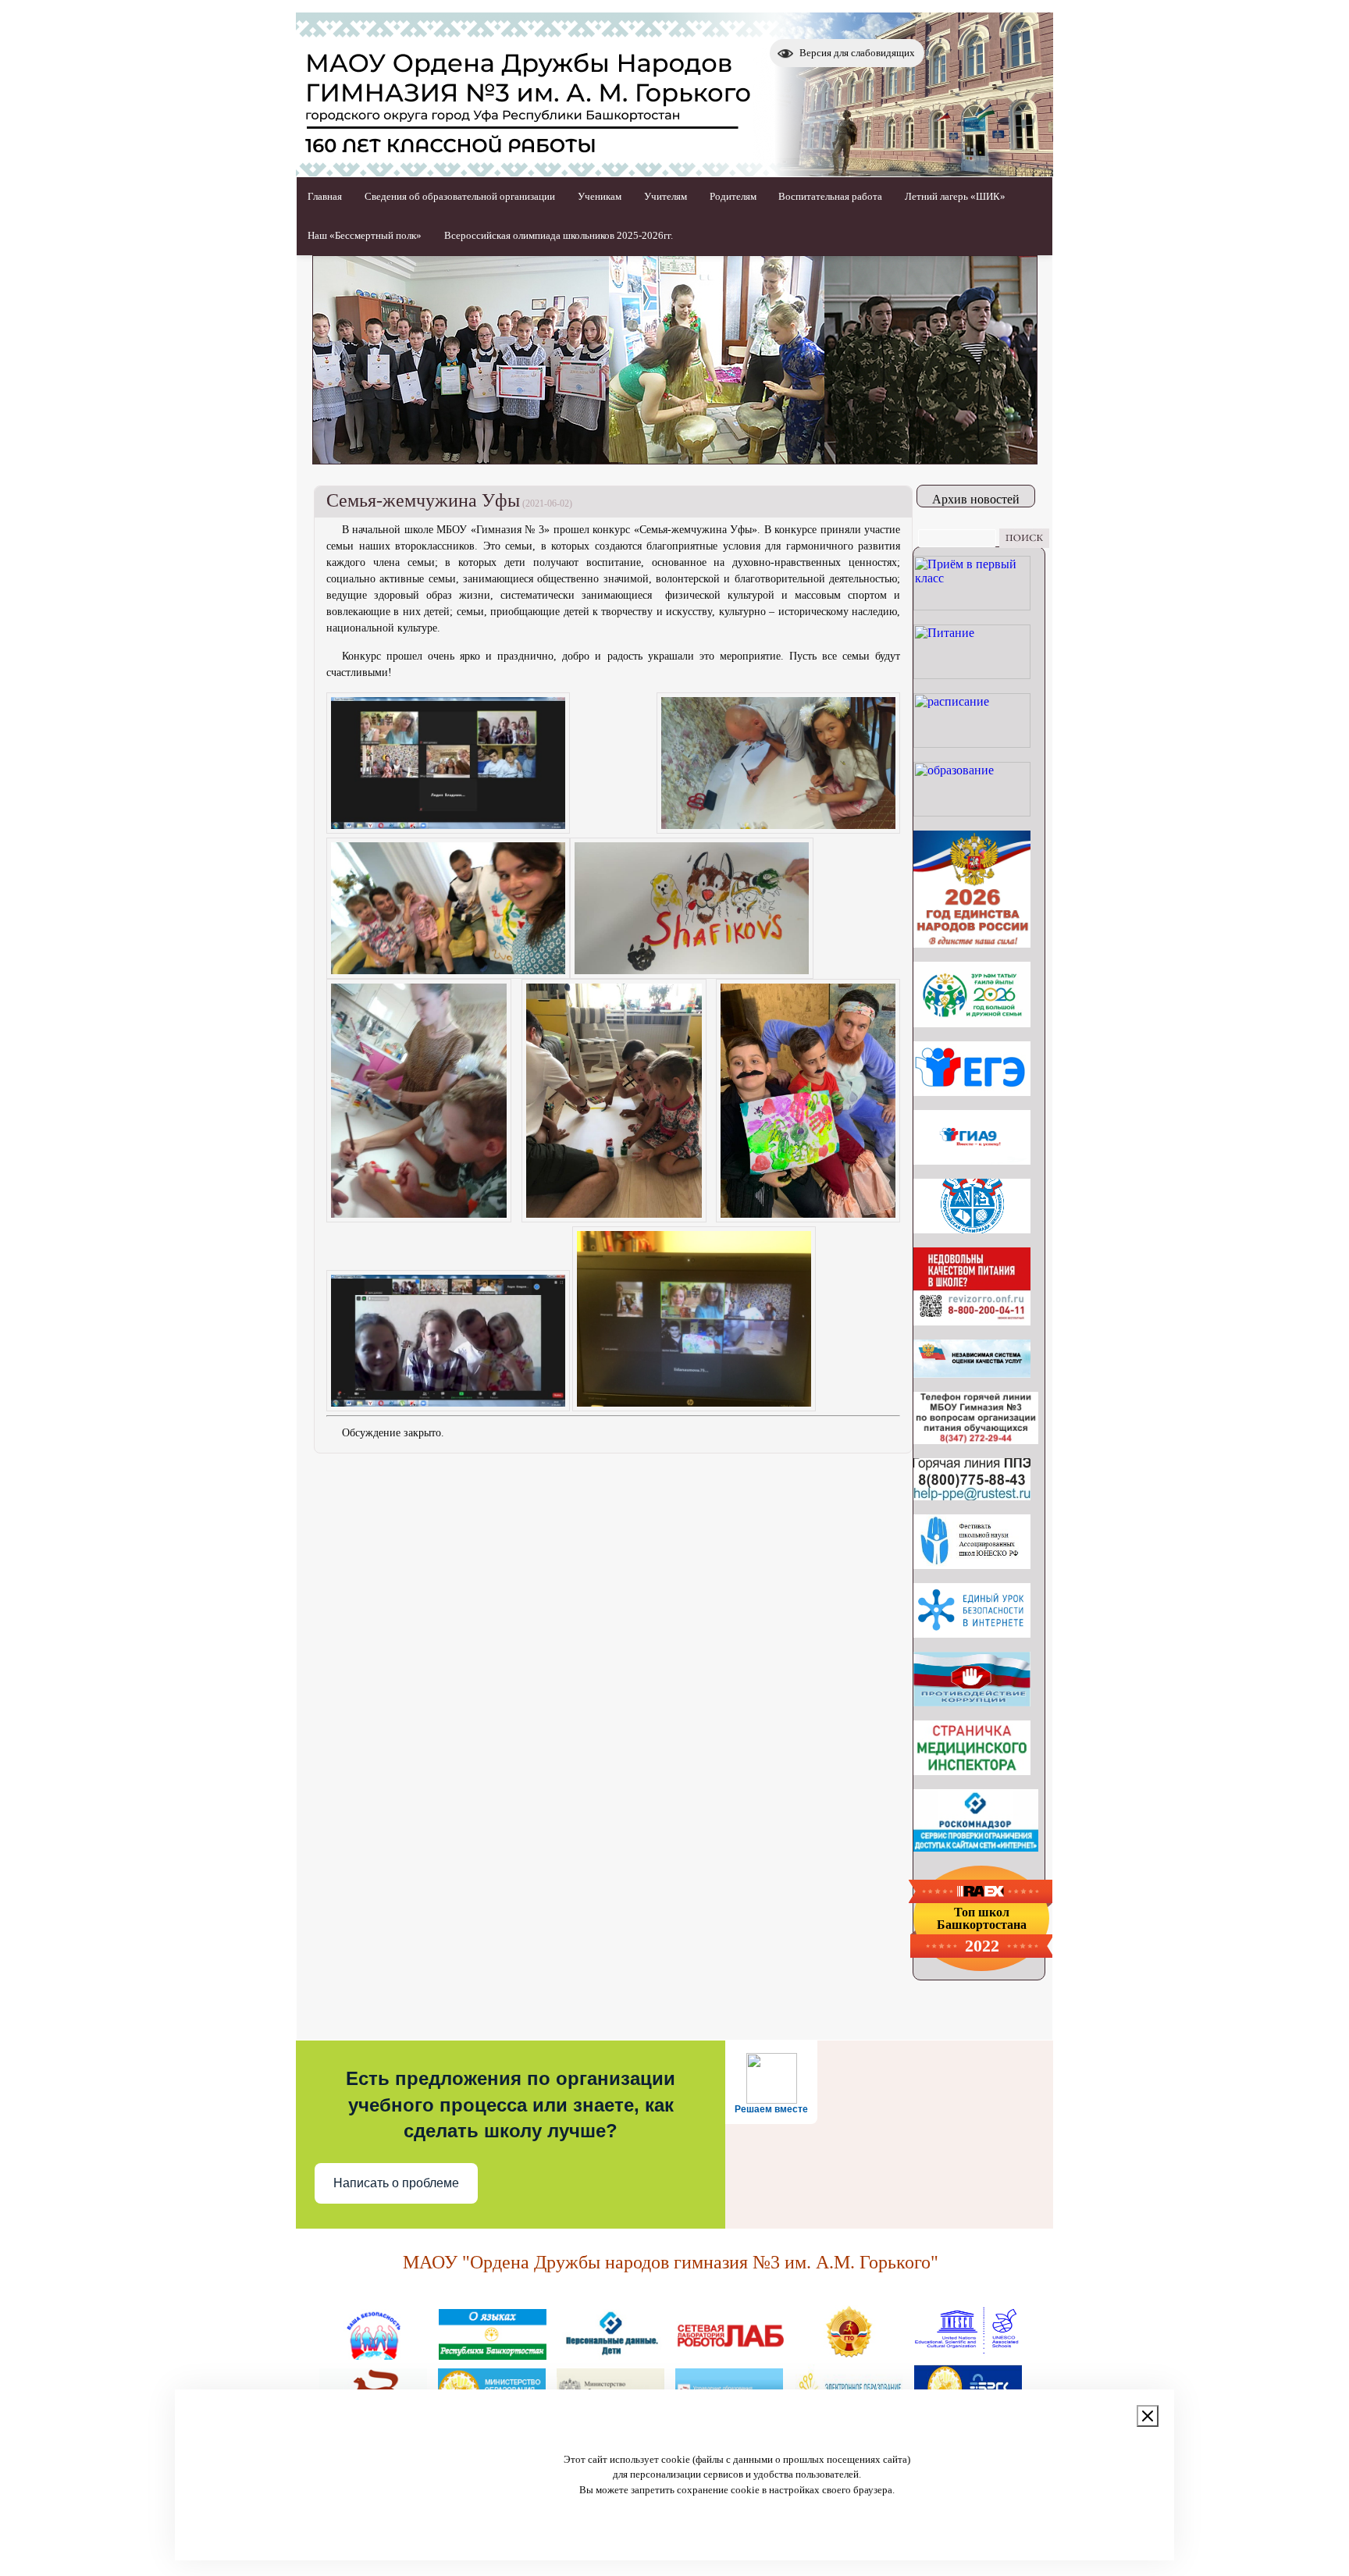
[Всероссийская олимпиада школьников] (972, 1229)
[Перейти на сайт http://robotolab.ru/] (730, 2354)
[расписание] (972, 744)
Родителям (733, 196)
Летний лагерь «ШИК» (955, 196)
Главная (325, 196)
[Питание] (972, 675)
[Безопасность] (374, 2354)
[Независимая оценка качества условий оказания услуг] (972, 1373)
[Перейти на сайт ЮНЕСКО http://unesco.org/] (967, 2354)
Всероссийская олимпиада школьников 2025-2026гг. (559, 235)
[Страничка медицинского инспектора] (972, 1771)
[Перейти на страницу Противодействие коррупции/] (972, 1702)
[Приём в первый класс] (972, 606)
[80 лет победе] (972, 1023)
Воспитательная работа (830, 196)
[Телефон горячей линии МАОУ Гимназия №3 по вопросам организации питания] (976, 1440)
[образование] (972, 812)
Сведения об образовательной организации (460, 196)
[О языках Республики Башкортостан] (493, 2354)
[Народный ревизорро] (972, 1321)
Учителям (666, 196)
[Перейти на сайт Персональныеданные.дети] (611, 2354)
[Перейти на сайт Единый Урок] (972, 1633)
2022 (982, 1946)
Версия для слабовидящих (857, 53)
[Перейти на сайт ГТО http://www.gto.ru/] (849, 2354)
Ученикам (600, 196)
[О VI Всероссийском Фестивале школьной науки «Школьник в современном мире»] (972, 1565)
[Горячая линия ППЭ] (972, 1496)
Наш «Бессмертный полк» (365, 235)
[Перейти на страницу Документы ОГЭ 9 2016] (972, 1160)
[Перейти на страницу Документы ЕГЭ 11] (972, 1092)
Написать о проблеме (396, 2183)
